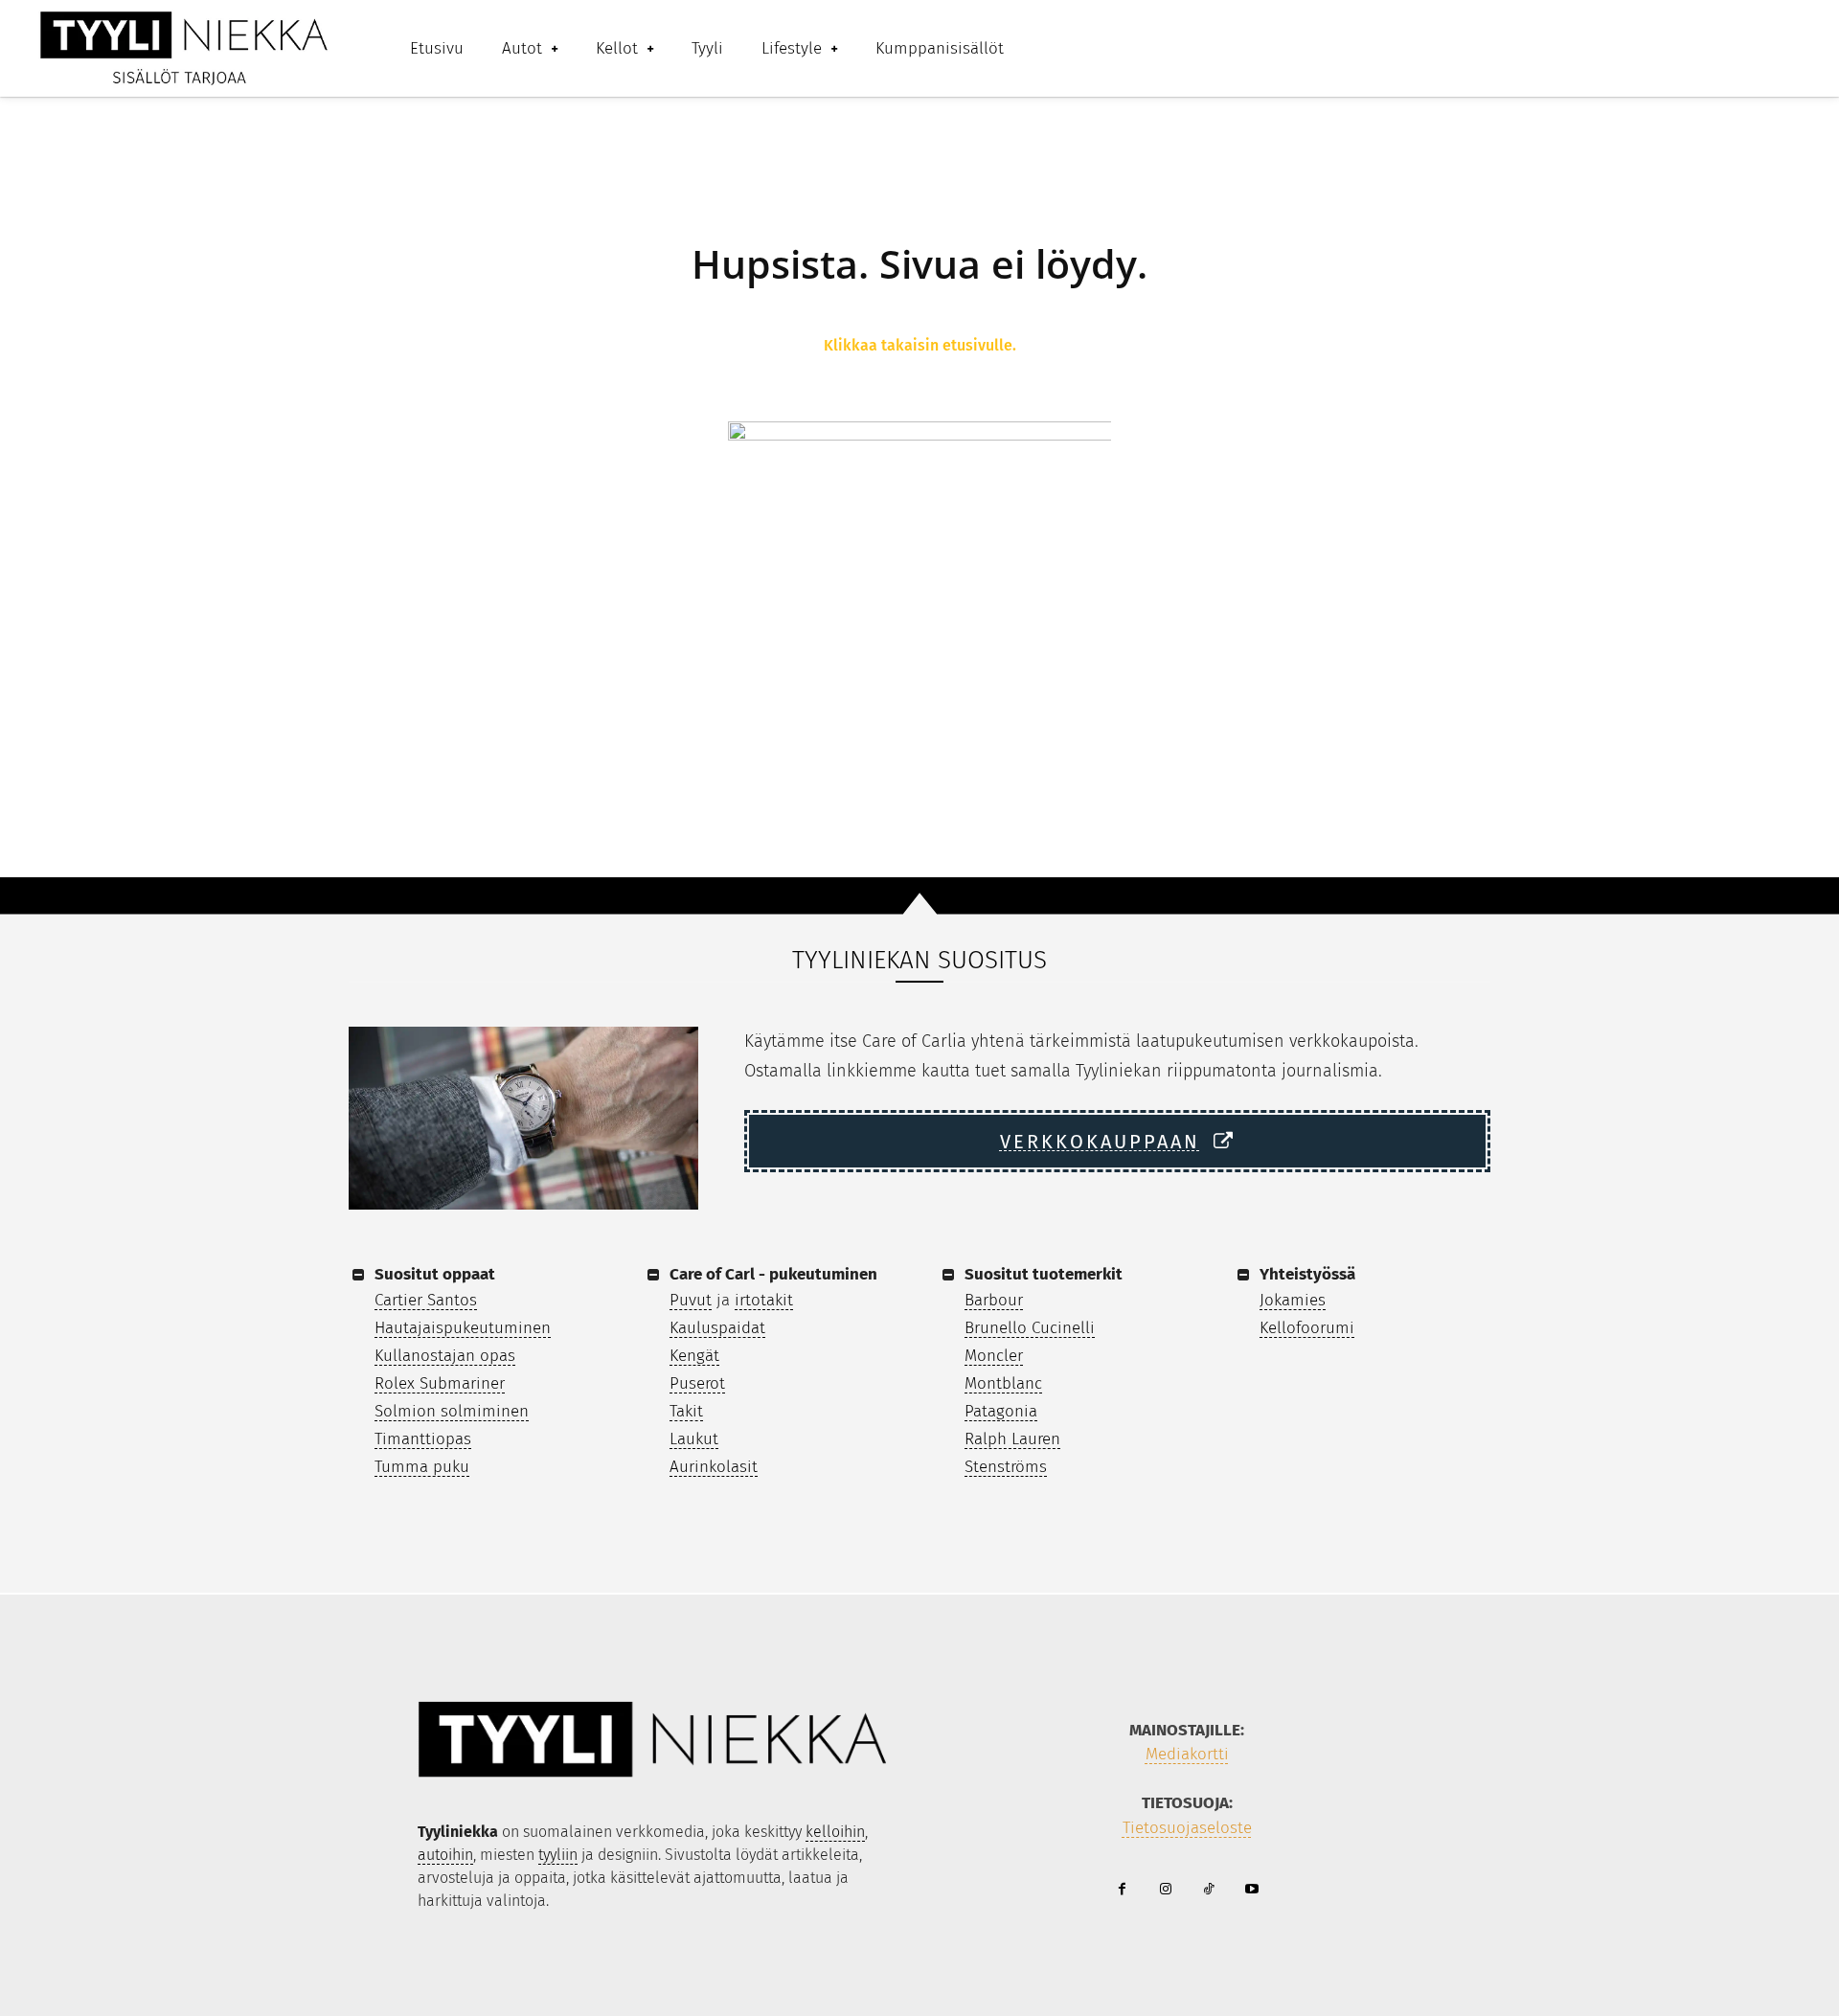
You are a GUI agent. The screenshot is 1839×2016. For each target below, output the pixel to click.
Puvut (691, 1300)
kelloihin (835, 1832)
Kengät (694, 1356)
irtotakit (764, 1300)
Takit (686, 1411)
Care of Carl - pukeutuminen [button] (773, 1274)
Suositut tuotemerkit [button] (1044, 1274)
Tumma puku (422, 1467)
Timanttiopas (423, 1439)
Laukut (694, 1439)
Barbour (994, 1300)
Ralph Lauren (1012, 1439)
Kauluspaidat (717, 1328)
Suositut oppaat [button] (435, 1274)
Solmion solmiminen (452, 1411)
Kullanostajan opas (445, 1356)
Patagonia (1001, 1411)
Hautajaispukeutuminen (463, 1328)
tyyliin (558, 1855)
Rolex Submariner (440, 1383)
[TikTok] (1208, 1890)
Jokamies (1293, 1300)
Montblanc (1003, 1383)
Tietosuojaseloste (1187, 1828)
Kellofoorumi (1307, 1328)
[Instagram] (1165, 1890)
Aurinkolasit (714, 1467)
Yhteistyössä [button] (1307, 1274)
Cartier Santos (426, 1300)
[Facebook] (1122, 1890)
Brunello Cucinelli (1030, 1328)
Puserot (697, 1383)
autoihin (445, 1855)
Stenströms (1006, 1467)
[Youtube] (1251, 1890)
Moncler (994, 1356)
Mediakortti (1187, 1754)
